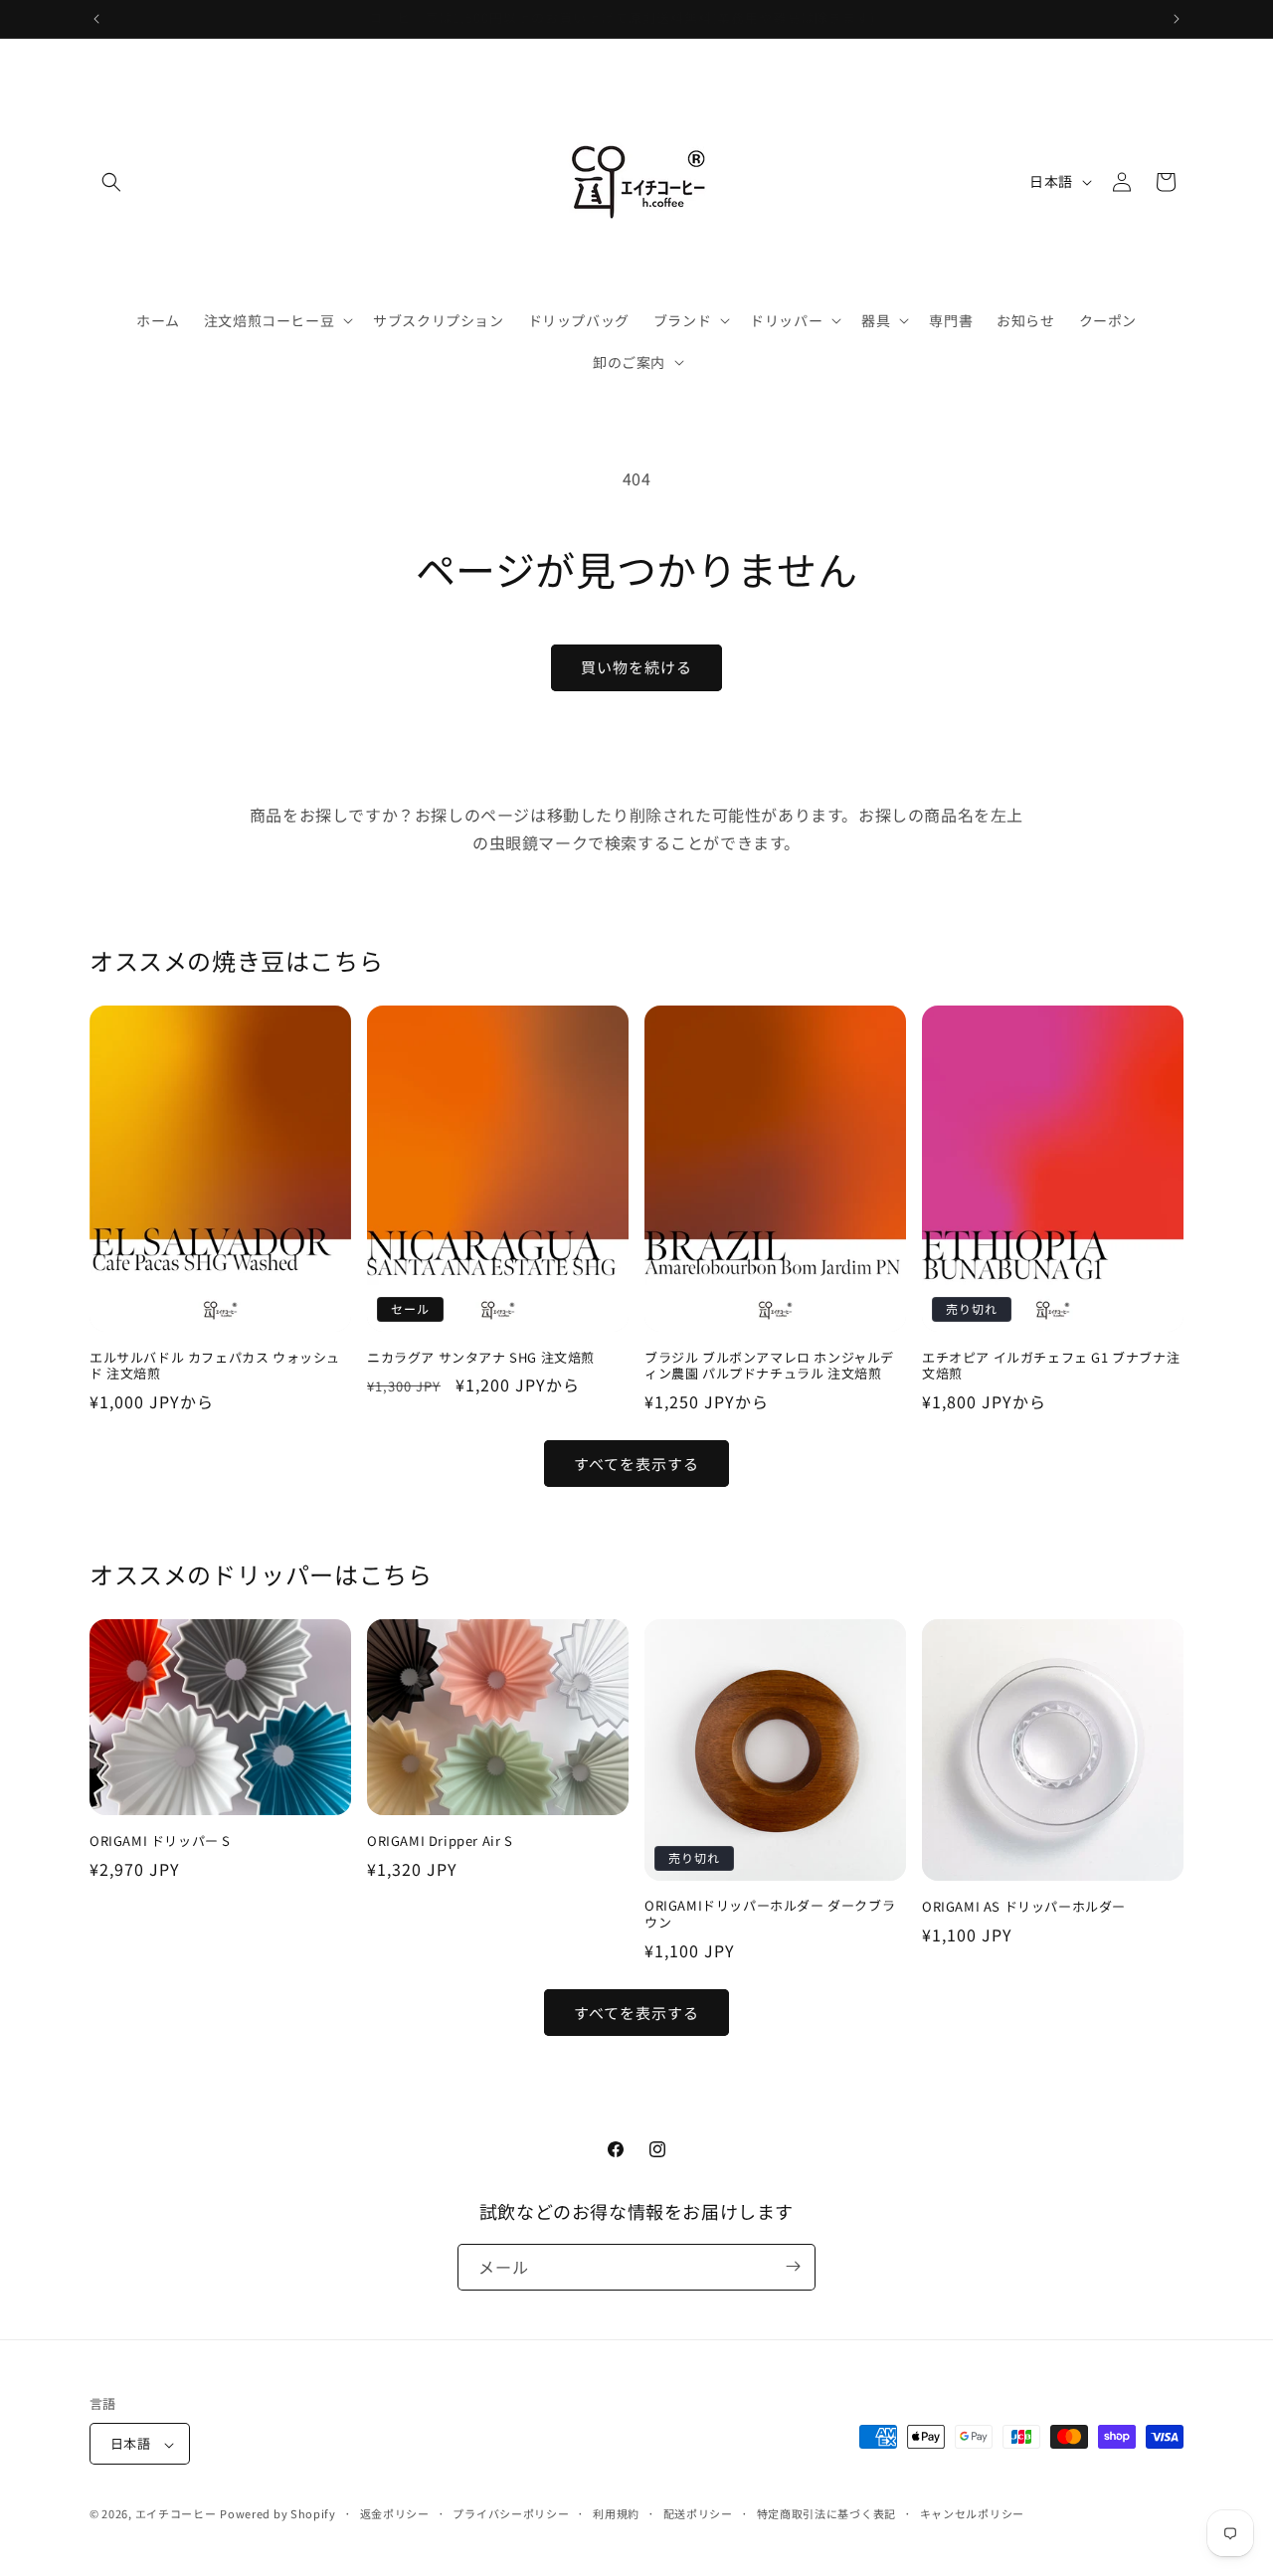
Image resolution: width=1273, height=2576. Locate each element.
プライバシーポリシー (511, 2513)
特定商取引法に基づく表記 (826, 2513)
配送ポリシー (698, 2513)
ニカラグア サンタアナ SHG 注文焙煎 (481, 1358)
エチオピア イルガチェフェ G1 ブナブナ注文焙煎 (1051, 1367)
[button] (111, 182)
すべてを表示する (636, 1464)
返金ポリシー (395, 2513)
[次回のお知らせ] (1177, 19)
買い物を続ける (636, 667)
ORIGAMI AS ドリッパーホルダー (1024, 1907)
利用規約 (616, 2513)
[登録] (793, 2266)
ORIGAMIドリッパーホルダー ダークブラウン (770, 1915)
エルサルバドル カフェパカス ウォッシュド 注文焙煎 (215, 1367)
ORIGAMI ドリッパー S (160, 1841)
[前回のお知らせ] (96, 19)
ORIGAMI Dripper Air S (440, 1841)
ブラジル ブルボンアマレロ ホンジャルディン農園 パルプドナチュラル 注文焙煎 (769, 1367)
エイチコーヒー (176, 2514)
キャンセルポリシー (972, 2513)
